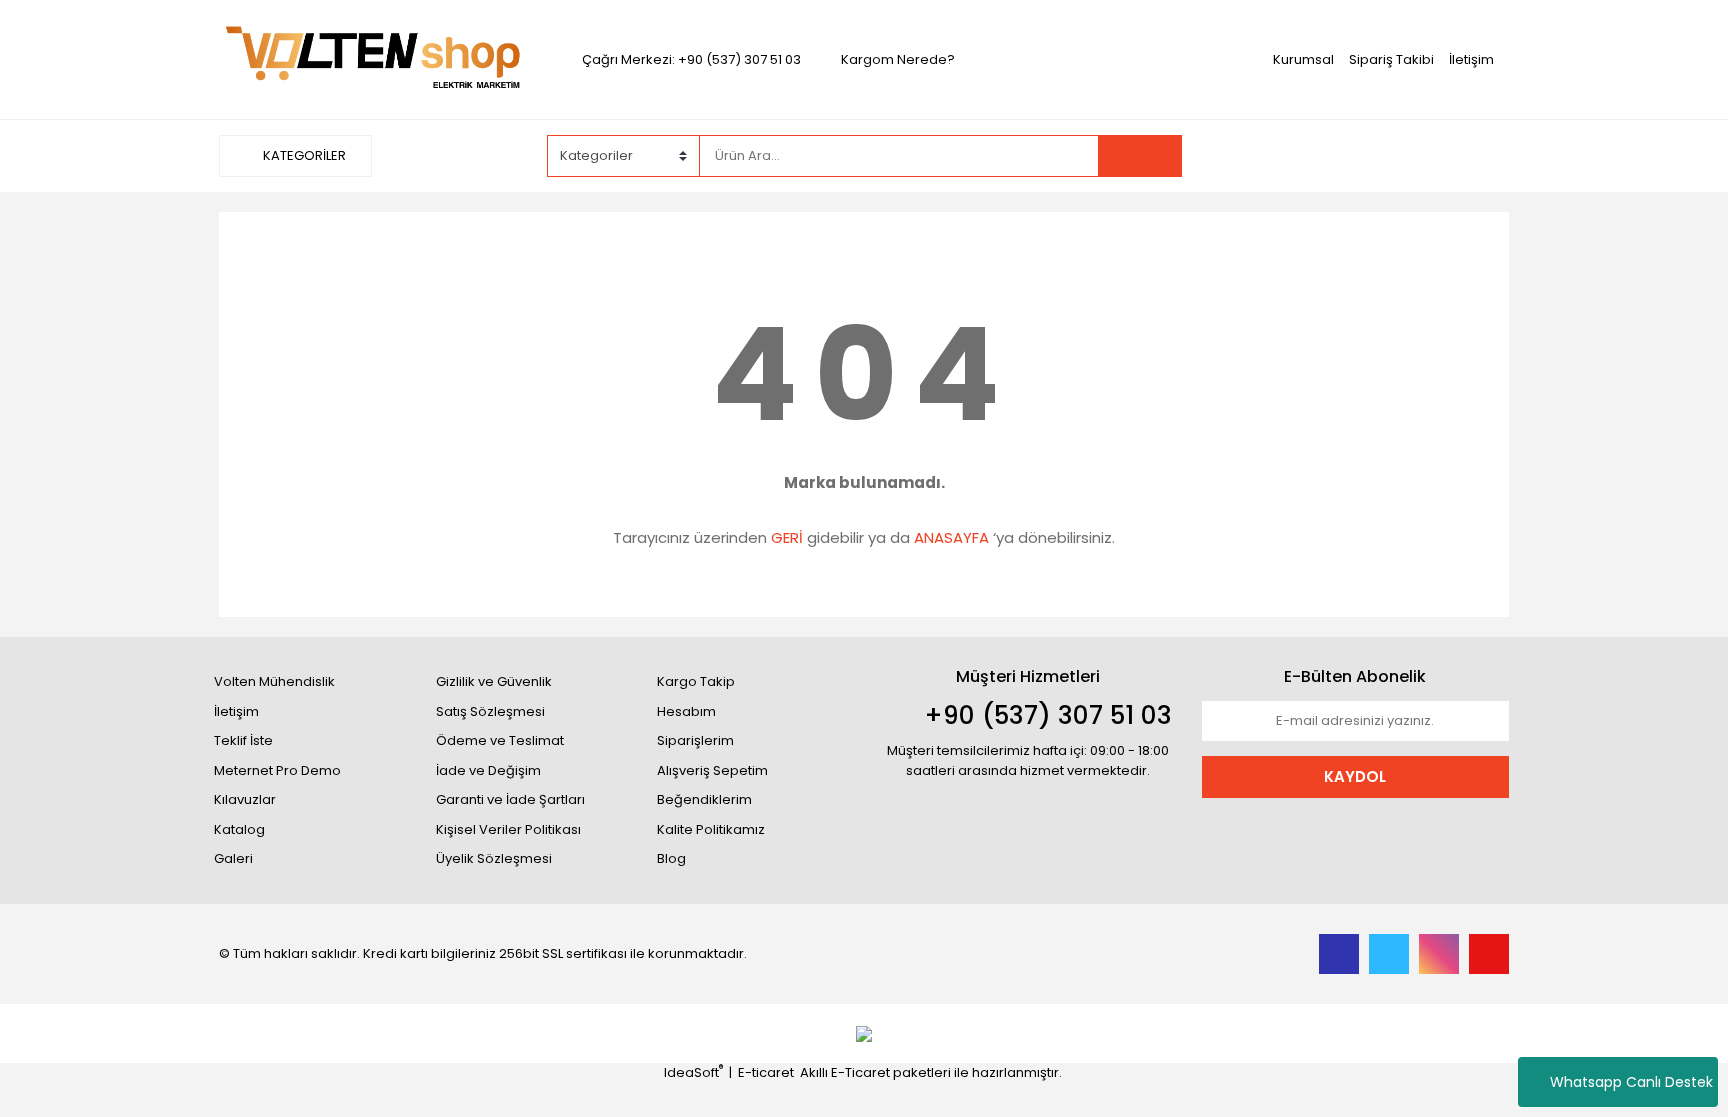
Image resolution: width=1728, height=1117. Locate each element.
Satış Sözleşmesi (490, 711)
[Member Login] (1359, 155)
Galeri (233, 858)
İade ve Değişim (488, 770)
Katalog (239, 829)
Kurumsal (1303, 59)
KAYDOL (1355, 776)
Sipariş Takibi (1391, 59)
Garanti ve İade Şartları (510, 799)
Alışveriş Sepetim (712, 770)
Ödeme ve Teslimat (500, 740)
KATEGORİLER (303, 155)
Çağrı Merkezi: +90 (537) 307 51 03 (691, 59)
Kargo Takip (696, 681)
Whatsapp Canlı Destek (1631, 1082)
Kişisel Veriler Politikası (508, 829)
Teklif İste (243, 740)
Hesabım (686, 711)
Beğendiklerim (704, 799)
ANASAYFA (951, 537)
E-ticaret (766, 1072)
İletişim (1471, 59)
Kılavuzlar (245, 799)
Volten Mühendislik (274, 681)
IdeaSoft (693, 1072)
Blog (671, 858)
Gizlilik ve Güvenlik (494, 681)
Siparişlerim (695, 740)
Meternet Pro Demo (277, 770)
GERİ (787, 537)
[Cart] (1479, 156)
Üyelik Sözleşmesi (494, 858)
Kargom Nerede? (898, 59)
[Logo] (372, 58)
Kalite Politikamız (711, 829)
